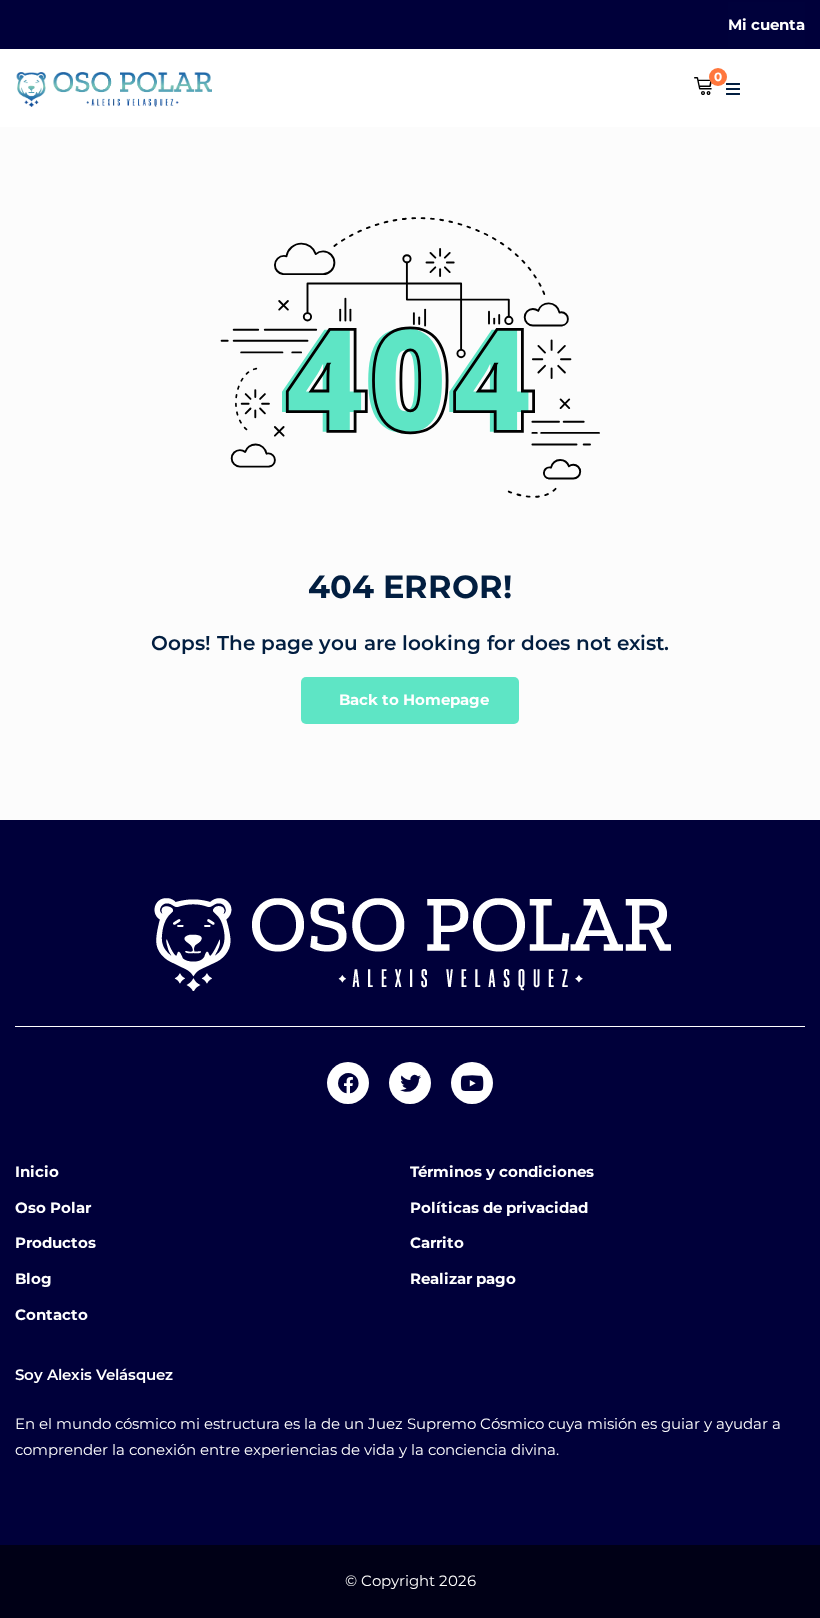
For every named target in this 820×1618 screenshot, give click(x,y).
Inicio (37, 1171)
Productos (55, 1242)
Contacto (51, 1314)
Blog (33, 1278)
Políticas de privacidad (499, 1207)
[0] (703, 87)
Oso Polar (53, 1207)
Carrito (437, 1242)
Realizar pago (463, 1278)
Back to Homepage (414, 699)
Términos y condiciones (502, 1171)
